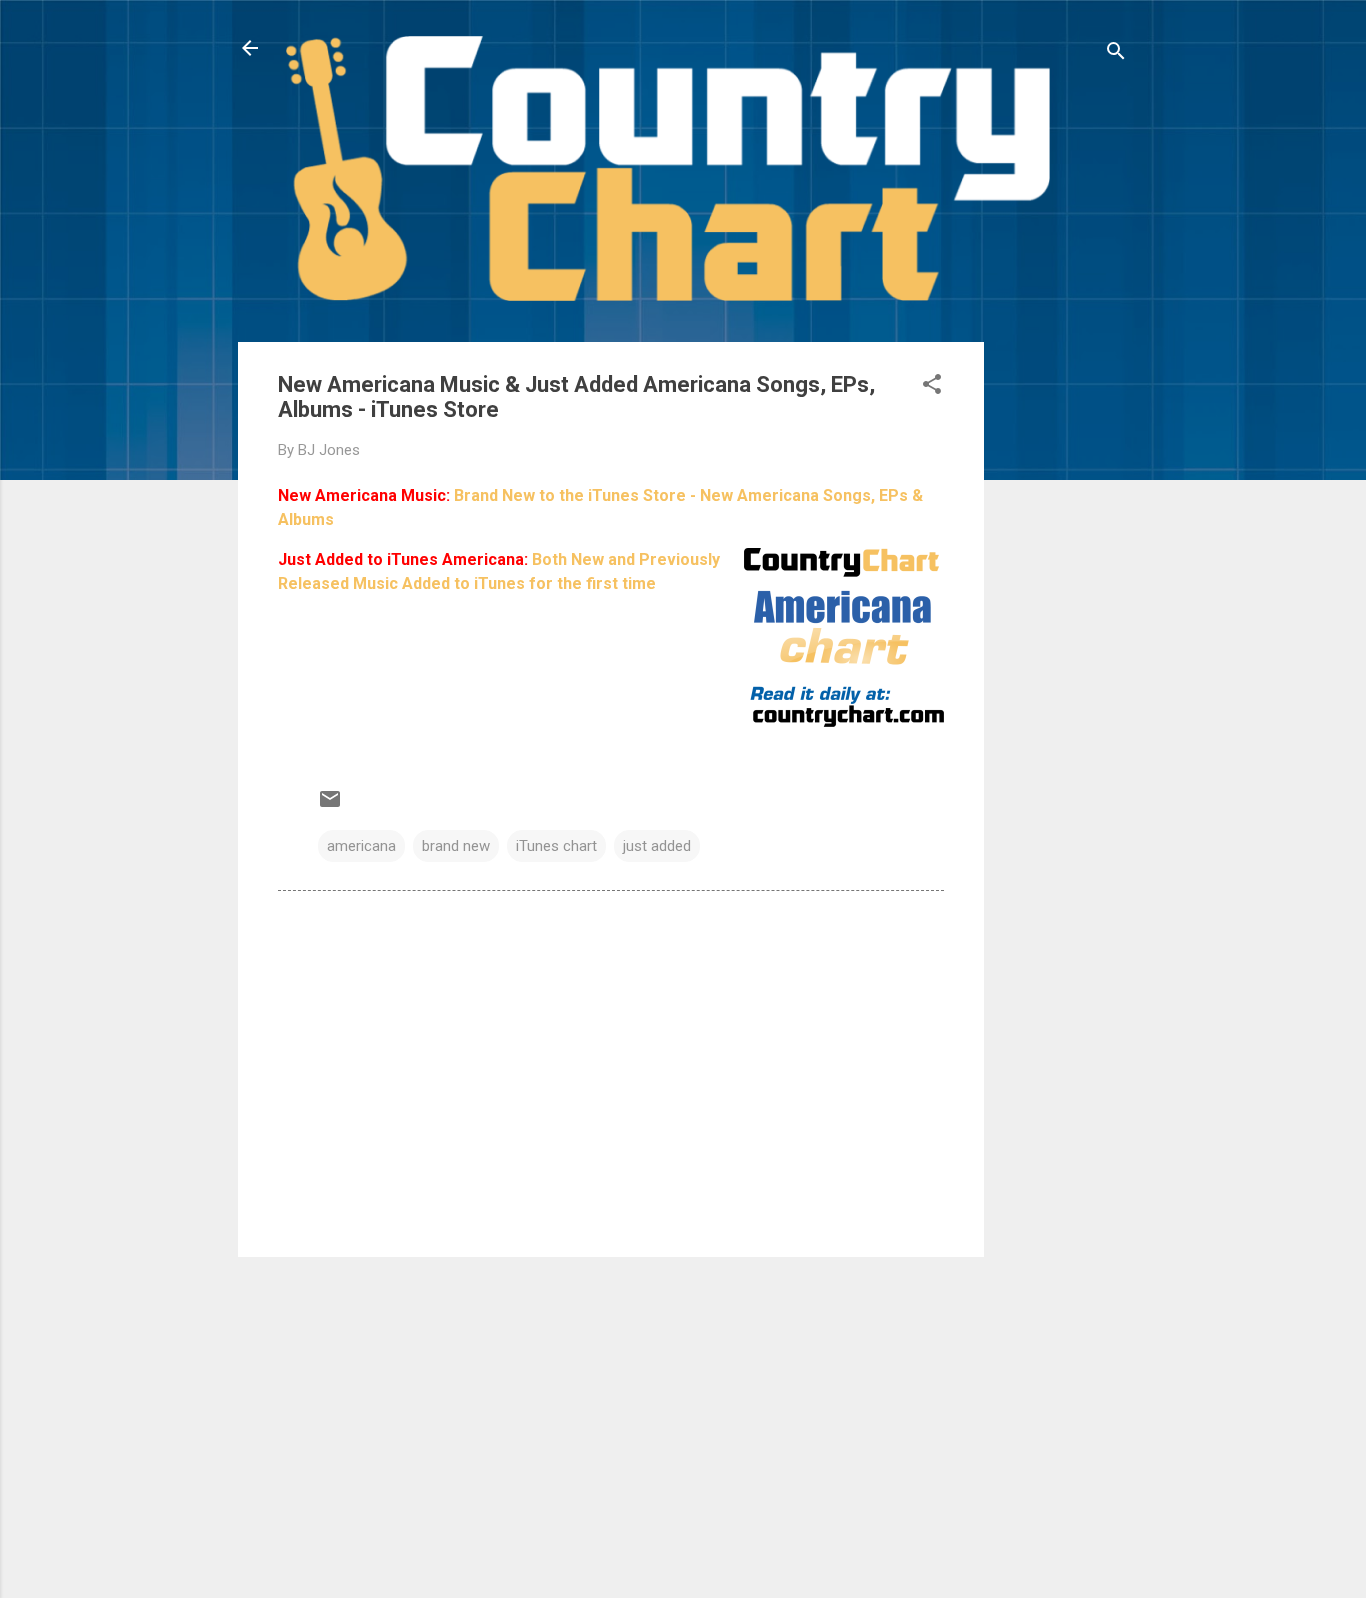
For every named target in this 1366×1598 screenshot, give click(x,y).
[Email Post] (330, 806)
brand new (456, 846)
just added (657, 846)
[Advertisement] (1064, 642)
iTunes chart (556, 846)
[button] (932, 387)
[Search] (1116, 54)
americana (361, 846)
